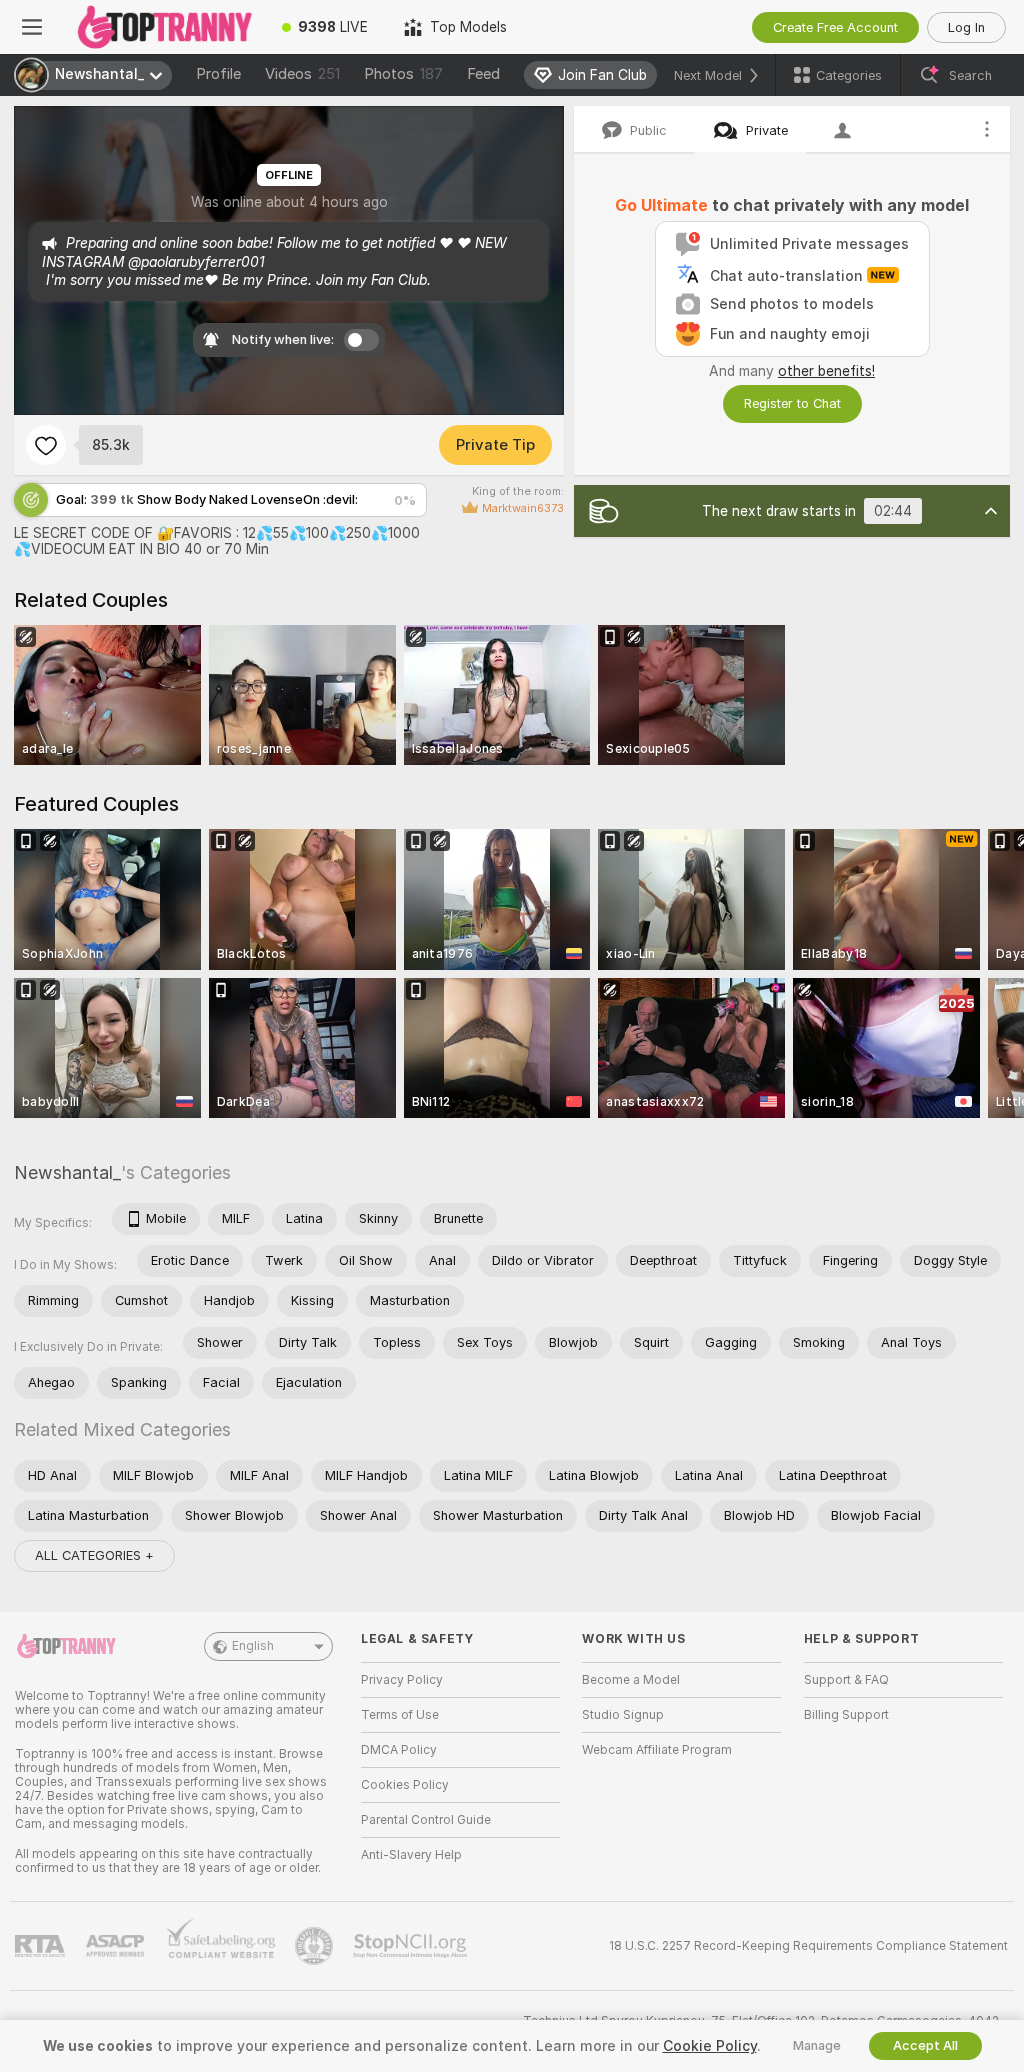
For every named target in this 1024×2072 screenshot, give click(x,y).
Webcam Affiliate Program (657, 1750)
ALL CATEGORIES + (94, 1555)
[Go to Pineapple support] (316, 1946)
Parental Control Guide (426, 1820)
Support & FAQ (846, 1680)
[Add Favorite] (46, 445)
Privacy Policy (402, 1680)
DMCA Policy (399, 1750)
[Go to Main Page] (164, 27)
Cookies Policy (405, 1785)
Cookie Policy (710, 2046)
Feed (483, 74)
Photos (403, 74)
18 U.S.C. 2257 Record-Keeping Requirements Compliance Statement (808, 1946)
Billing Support (846, 1715)
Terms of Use (400, 1715)
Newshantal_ (67, 1172)
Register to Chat (792, 403)
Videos (302, 74)
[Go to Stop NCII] (412, 1946)
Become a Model (631, 1680)
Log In (966, 27)
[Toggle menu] (32, 27)
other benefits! (826, 371)
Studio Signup (623, 1715)
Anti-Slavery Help (411, 1855)
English (253, 1646)
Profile (218, 74)
